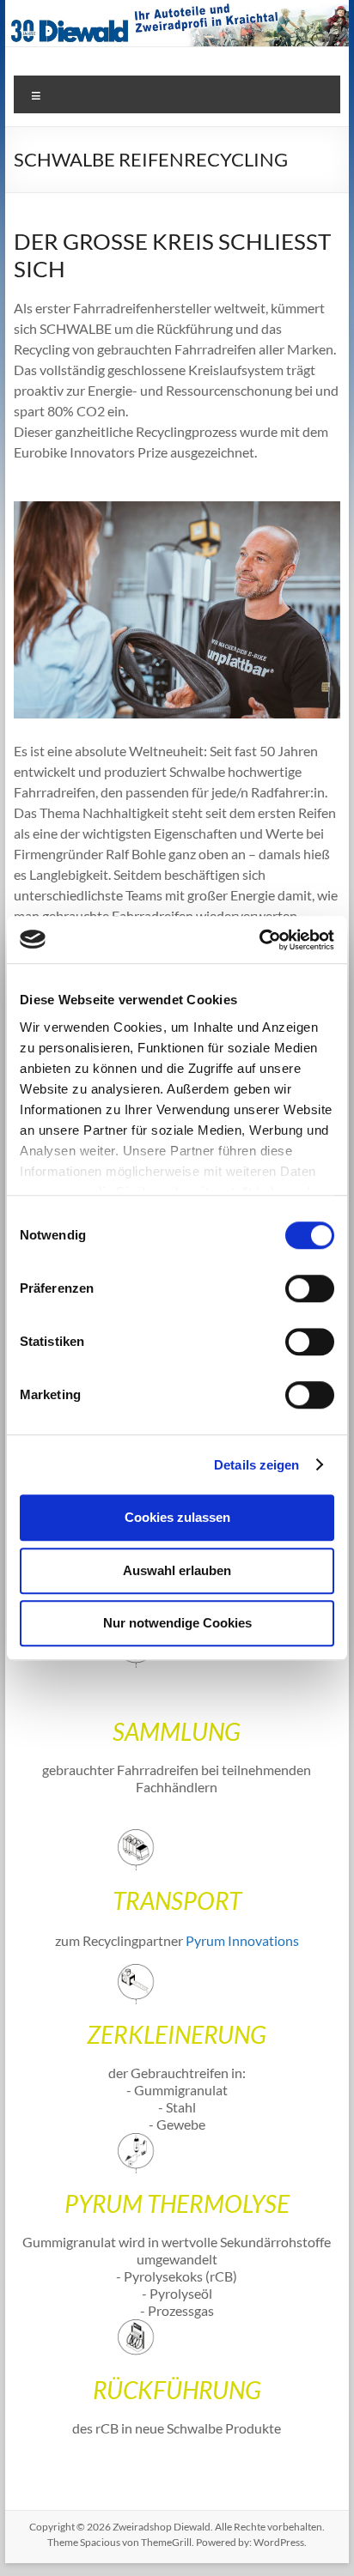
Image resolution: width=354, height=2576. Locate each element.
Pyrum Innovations (242, 1940)
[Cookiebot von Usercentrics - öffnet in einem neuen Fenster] (259, 940)
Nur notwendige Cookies (177, 1623)
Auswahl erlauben (177, 1570)
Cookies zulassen (177, 1517)
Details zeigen (256, 1465)
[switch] (310, 1288)
